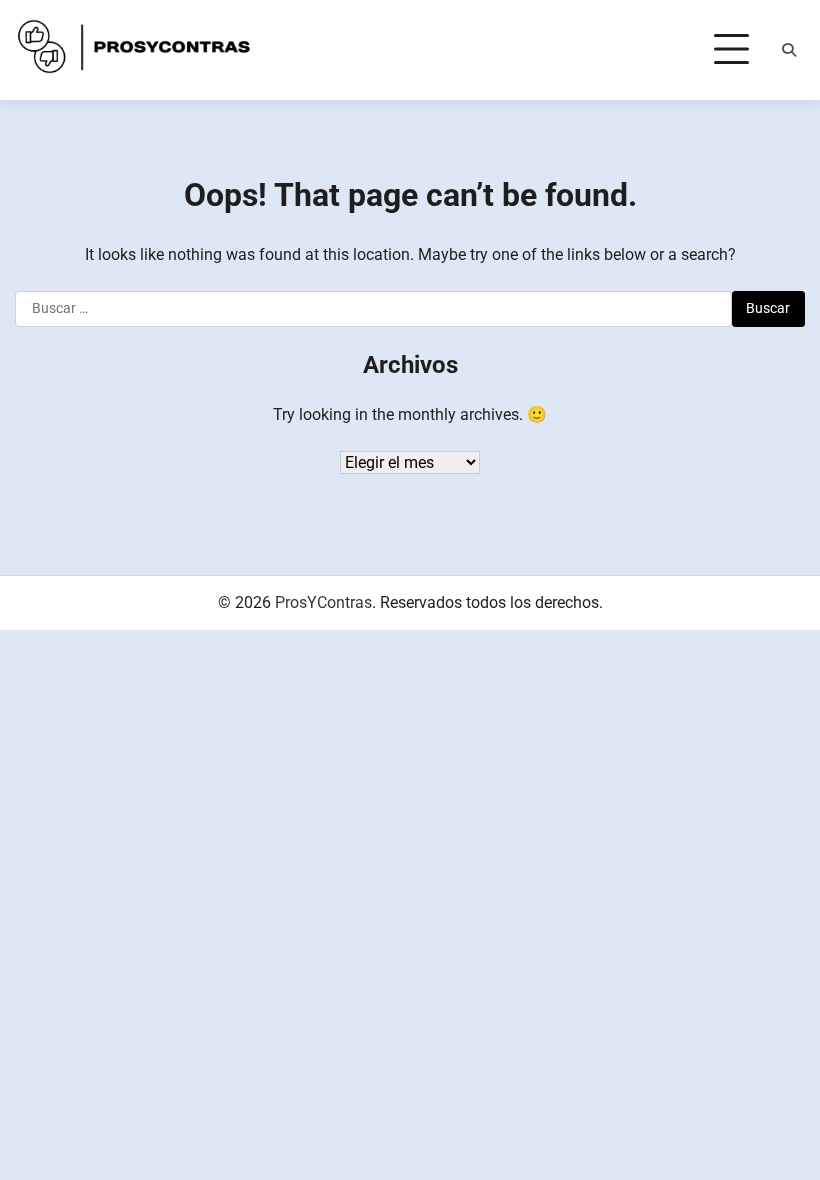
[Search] (789, 50)
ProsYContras (323, 602)
